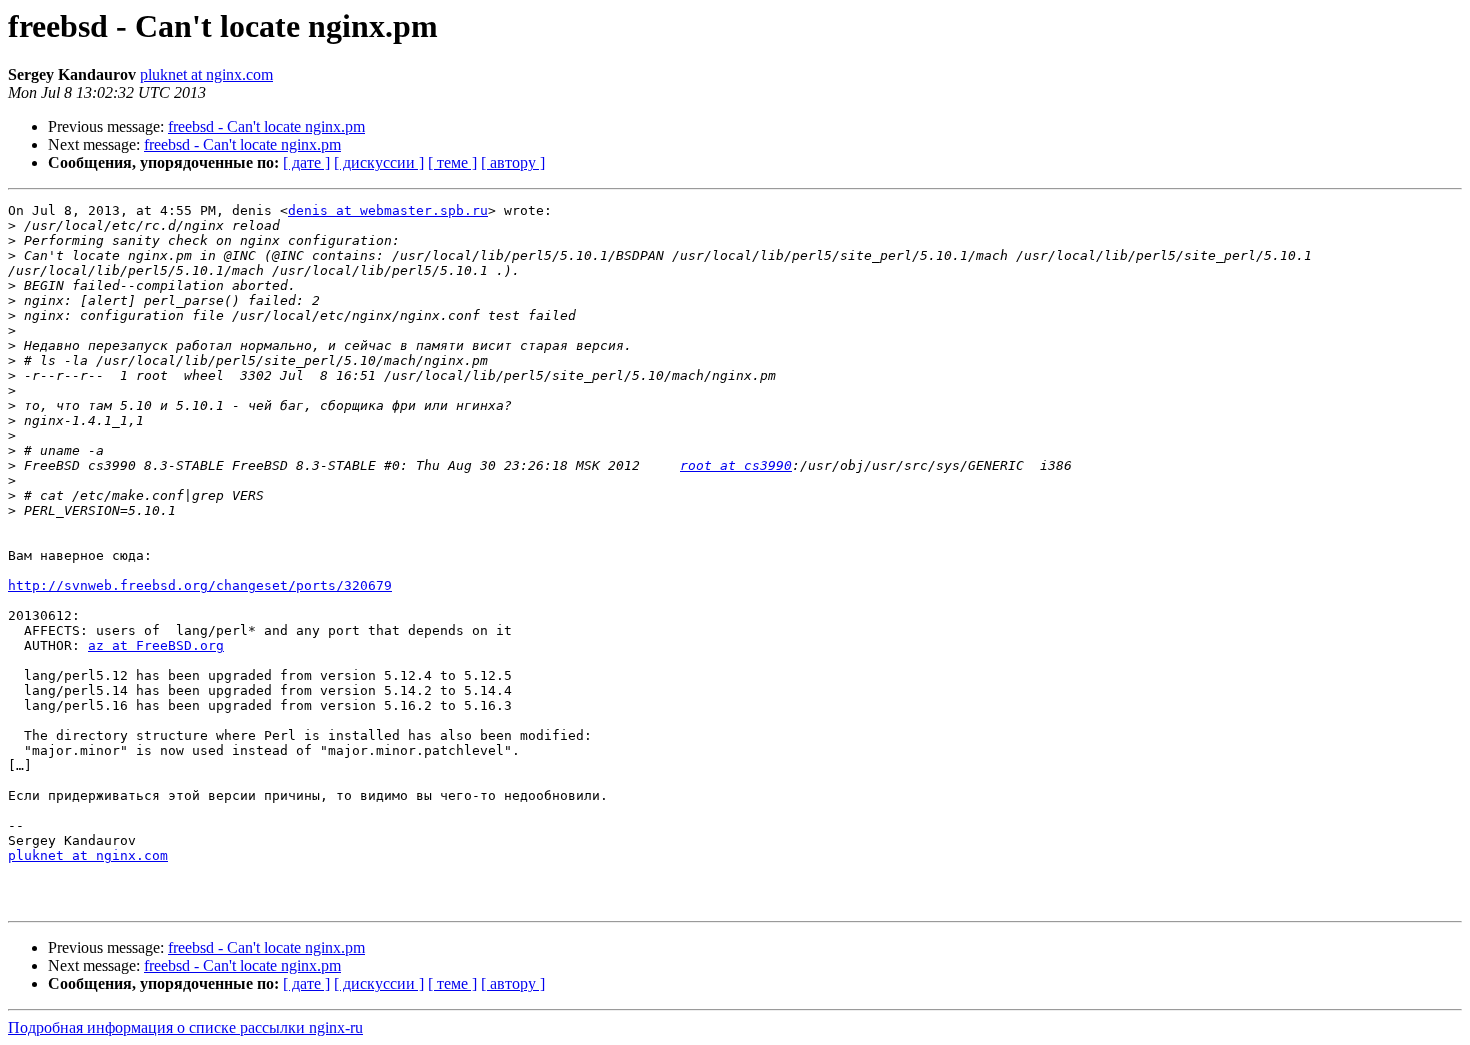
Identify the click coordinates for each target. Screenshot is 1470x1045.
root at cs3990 (736, 465)
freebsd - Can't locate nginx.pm (266, 126)
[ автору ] (513, 162)
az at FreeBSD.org (156, 645)
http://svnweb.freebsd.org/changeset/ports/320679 (200, 585)
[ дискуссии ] (379, 162)
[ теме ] (452, 162)
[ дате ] (306, 162)
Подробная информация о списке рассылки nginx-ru (185, 1027)
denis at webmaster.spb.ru (388, 210)
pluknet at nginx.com (206, 74)
